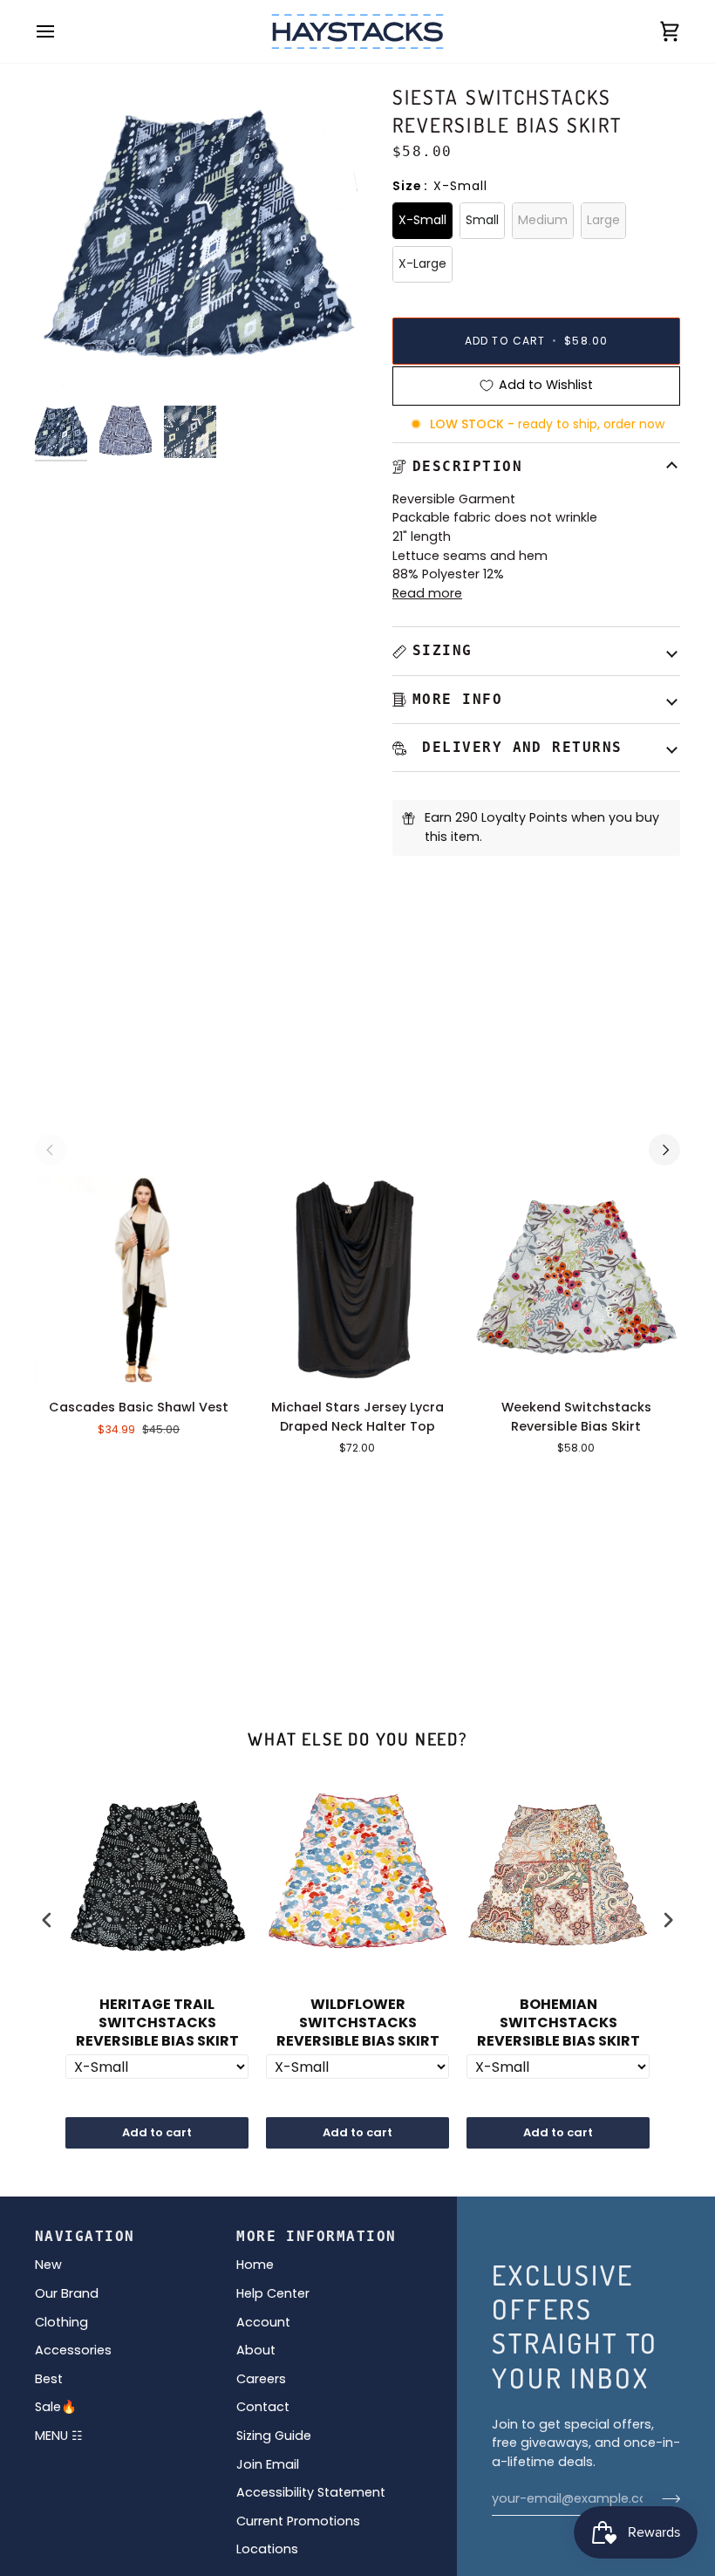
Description (467, 466)
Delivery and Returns (518, 747)
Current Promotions (298, 2521)
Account (263, 2322)
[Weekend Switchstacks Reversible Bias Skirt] (576, 1280)
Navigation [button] (85, 2236)
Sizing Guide (274, 2436)
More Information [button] (316, 2236)
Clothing (61, 2322)
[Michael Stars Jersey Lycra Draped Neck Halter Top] (358, 1280)
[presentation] (47, 1920)
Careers (261, 2379)
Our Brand (67, 2293)
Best (49, 2379)
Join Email (268, 2464)
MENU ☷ (59, 2436)
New (48, 2265)
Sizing (443, 650)
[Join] (666, 2498)
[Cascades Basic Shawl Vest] (139, 1280)
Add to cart (157, 2132)
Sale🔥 (56, 2407)
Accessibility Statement (311, 2492)
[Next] (664, 1150)
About (256, 2350)
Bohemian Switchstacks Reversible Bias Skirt (558, 2023)
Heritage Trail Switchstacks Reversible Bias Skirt (157, 2023)
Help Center (273, 2293)
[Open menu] (61, 31)
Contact (263, 2407)
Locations (267, 2549)
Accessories (73, 2350)
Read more (427, 593)
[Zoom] (68, 364)
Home (255, 2265)
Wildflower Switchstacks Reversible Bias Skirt (358, 2023)
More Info (457, 699)
